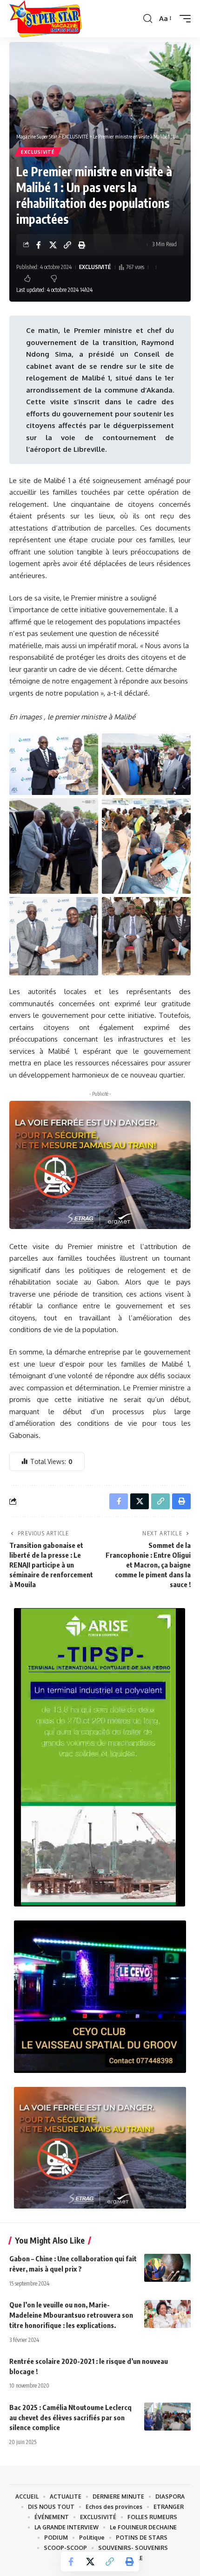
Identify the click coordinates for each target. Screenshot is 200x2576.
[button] (148, 19)
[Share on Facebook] (39, 245)
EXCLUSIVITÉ (38, 152)
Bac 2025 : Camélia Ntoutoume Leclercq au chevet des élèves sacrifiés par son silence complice (70, 2417)
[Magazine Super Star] (46, 19)
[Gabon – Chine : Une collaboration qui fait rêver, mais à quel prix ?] (167, 2268)
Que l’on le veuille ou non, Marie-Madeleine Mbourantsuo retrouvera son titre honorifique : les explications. (71, 2315)
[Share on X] (53, 245)
